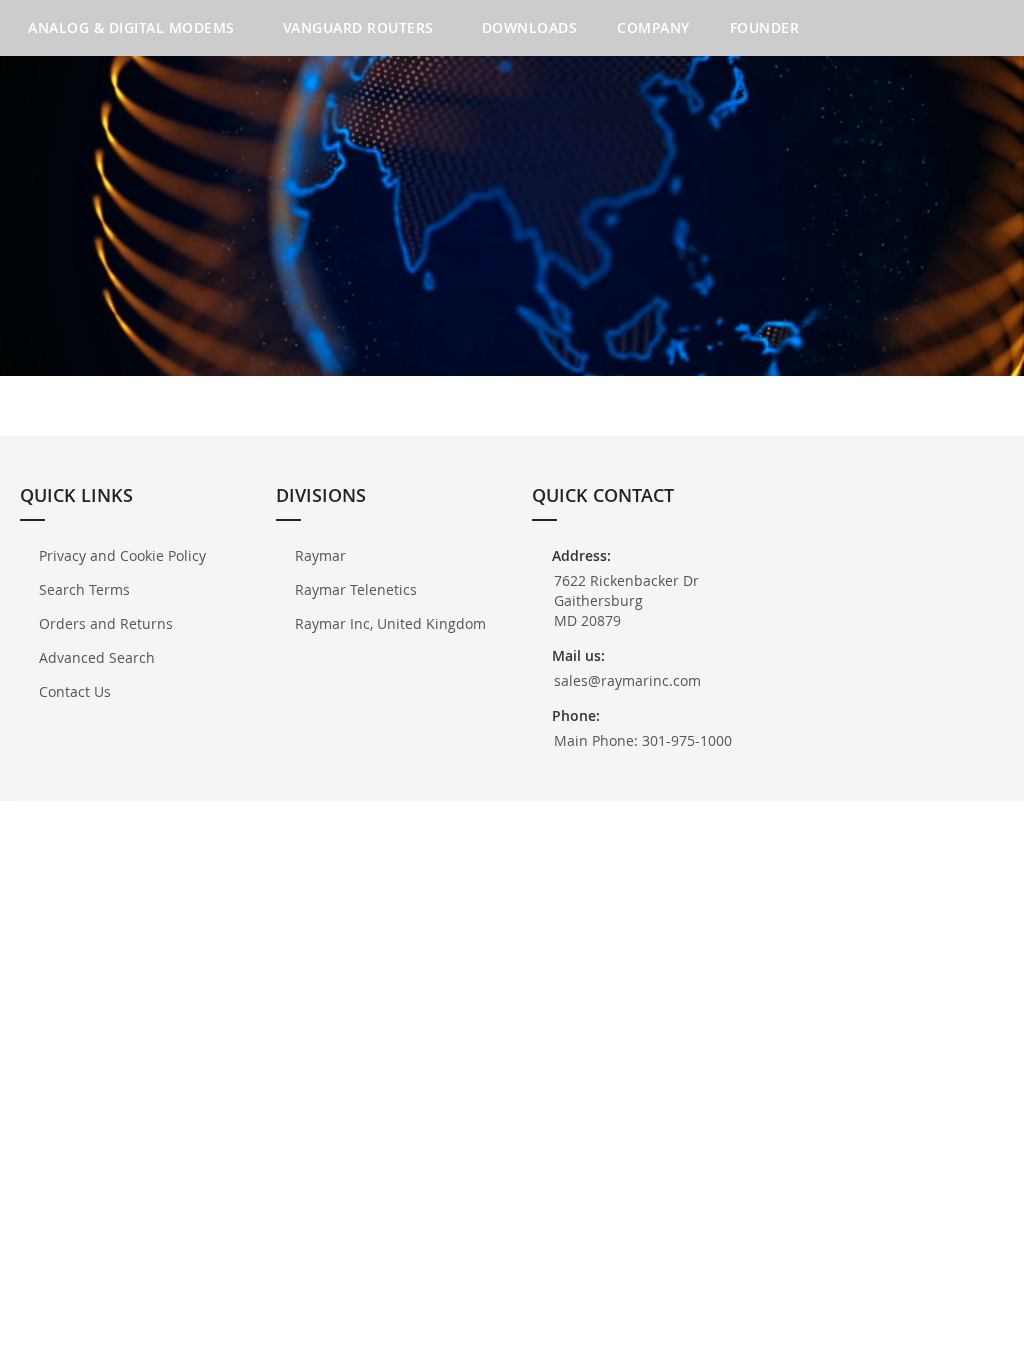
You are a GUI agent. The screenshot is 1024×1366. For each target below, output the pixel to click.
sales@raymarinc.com (627, 680)
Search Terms (84, 589)
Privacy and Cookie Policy (122, 555)
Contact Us (75, 691)
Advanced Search (97, 657)
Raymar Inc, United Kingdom (390, 623)
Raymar (320, 555)
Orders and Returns (106, 623)
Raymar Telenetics (356, 589)
